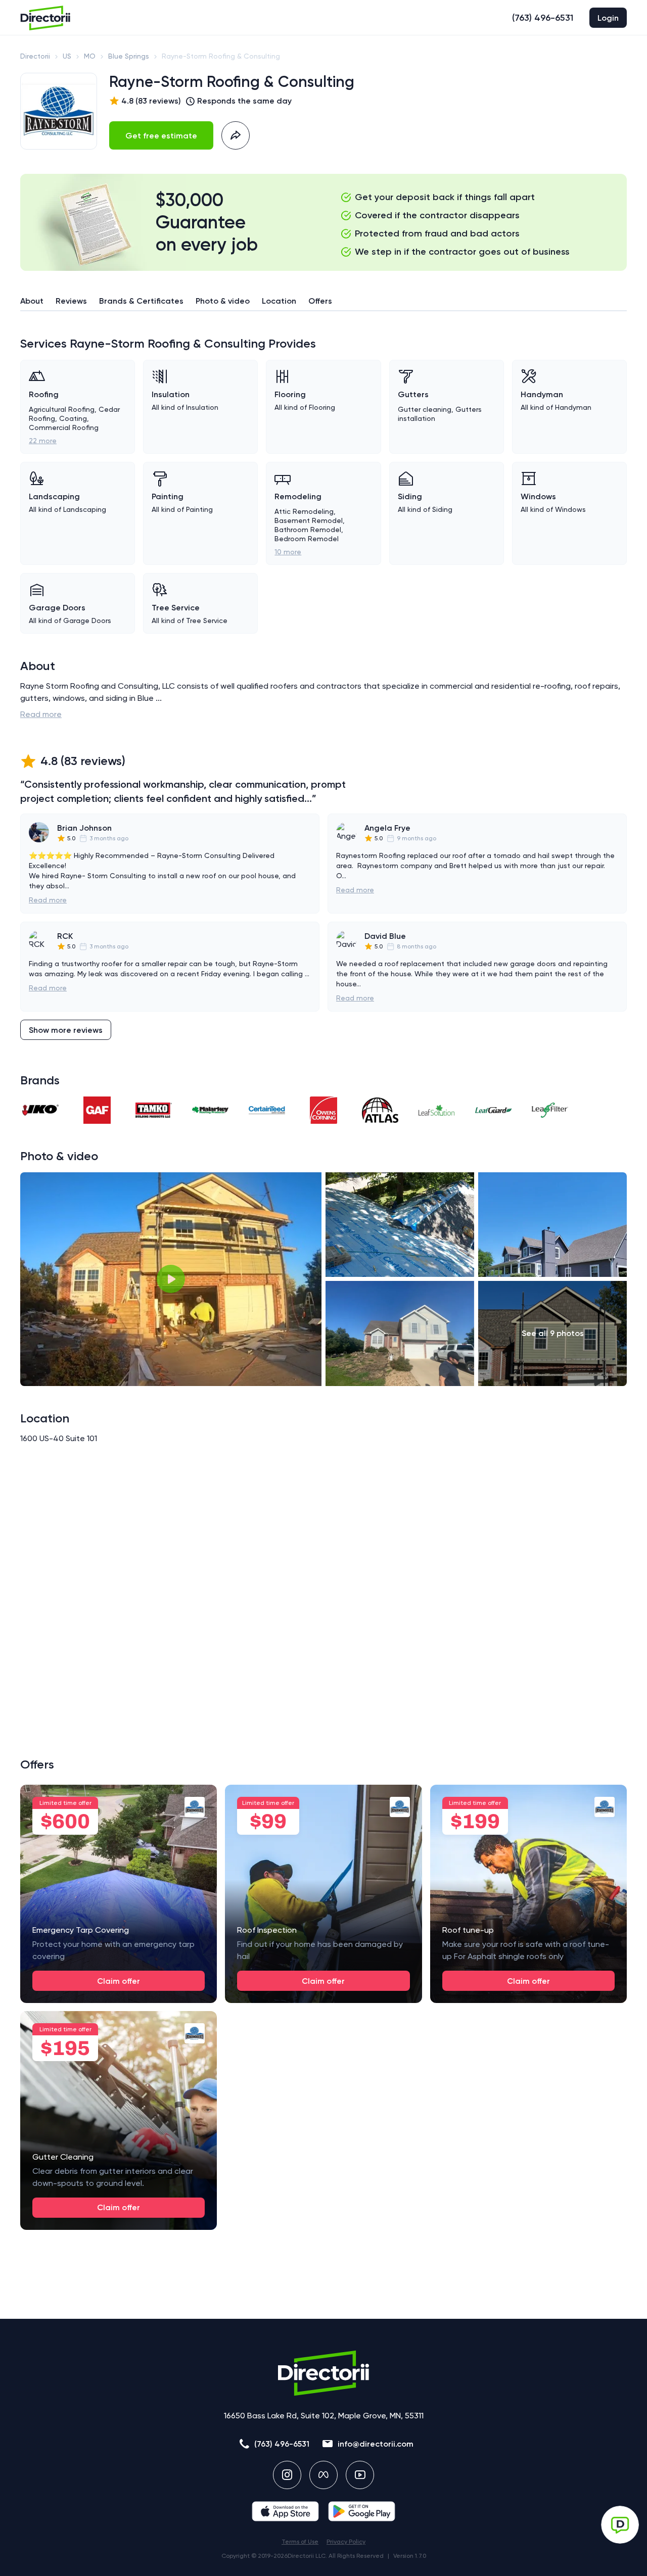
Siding (410, 496)
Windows (538, 496)
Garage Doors (57, 608)
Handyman (542, 394)
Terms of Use (300, 2542)
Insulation (171, 394)
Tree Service (176, 608)
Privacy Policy (346, 2542)
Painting (168, 496)
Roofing (44, 394)
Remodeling (298, 496)
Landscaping (54, 496)
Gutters (413, 394)
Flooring (290, 394)
